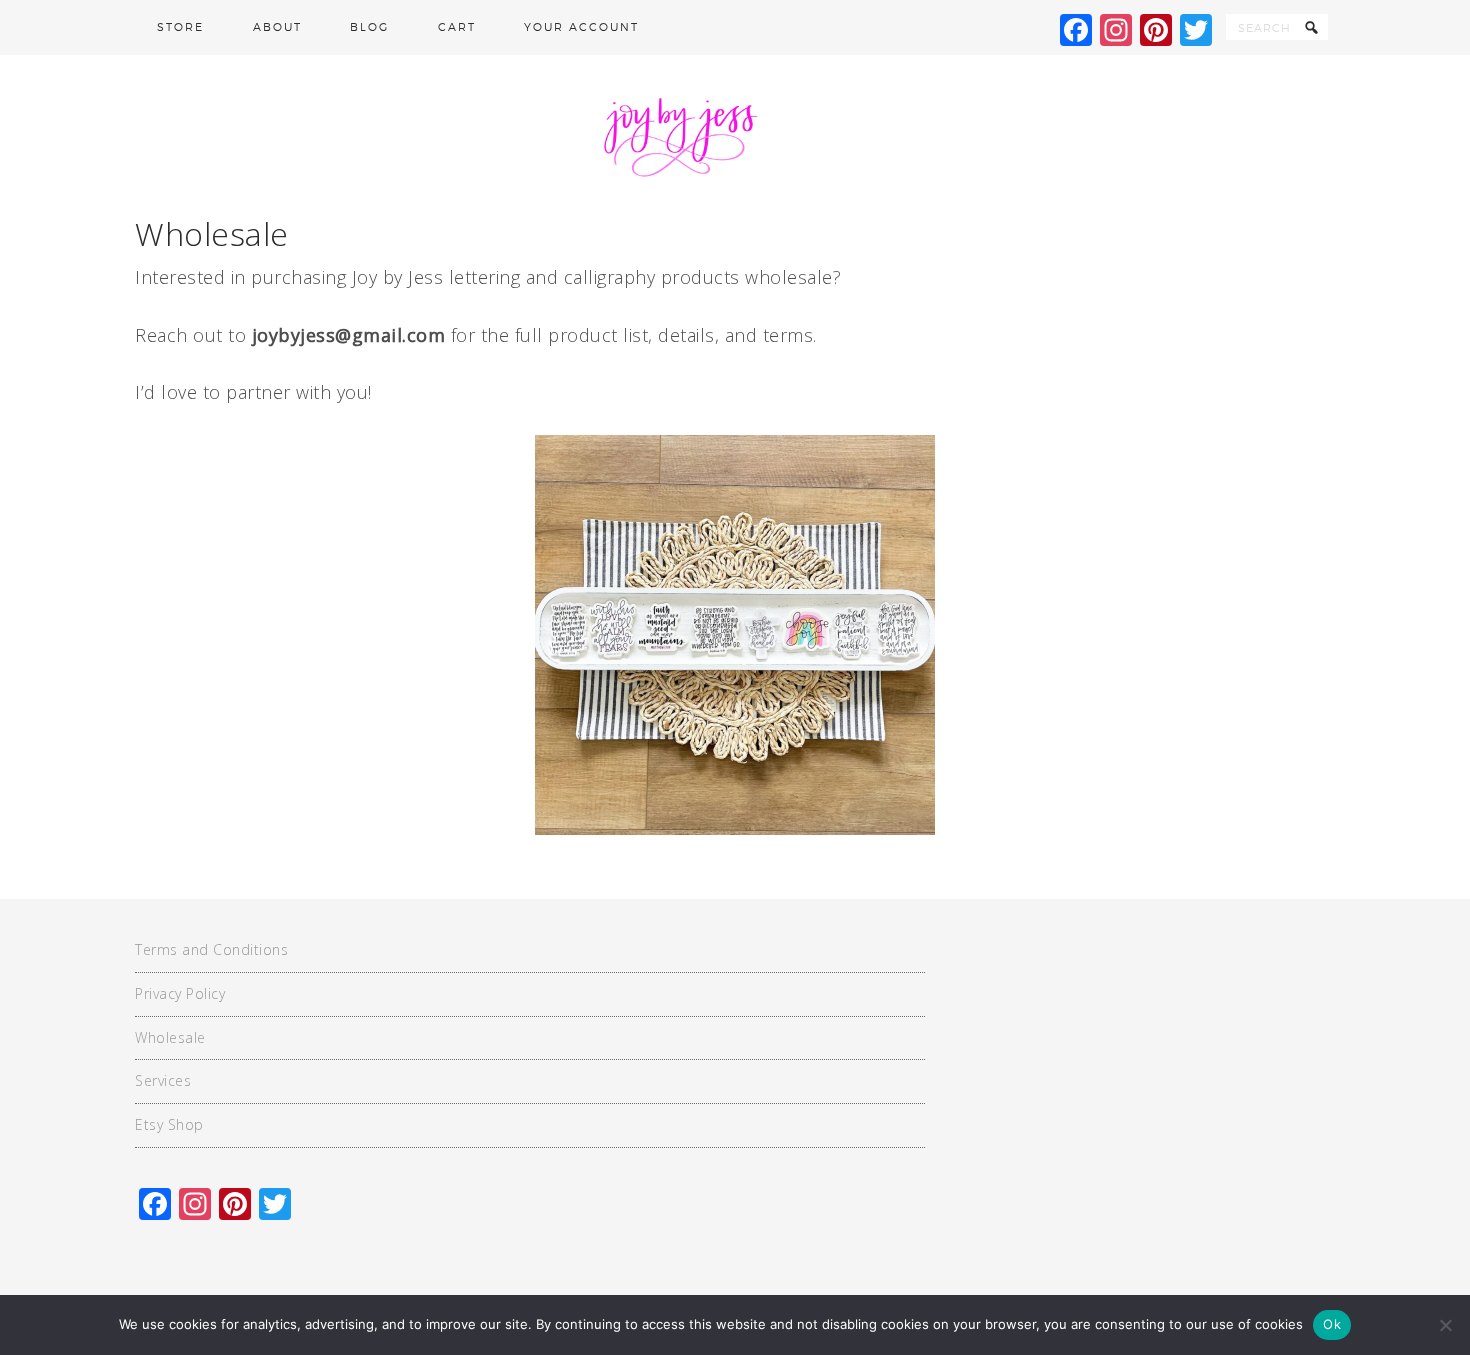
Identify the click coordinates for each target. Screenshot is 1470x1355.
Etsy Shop (169, 1124)
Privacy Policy (180, 993)
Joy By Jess (735, 135)
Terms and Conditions (211, 949)
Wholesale (170, 1037)
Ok (1332, 1324)
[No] (1445, 1325)
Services (163, 1080)
